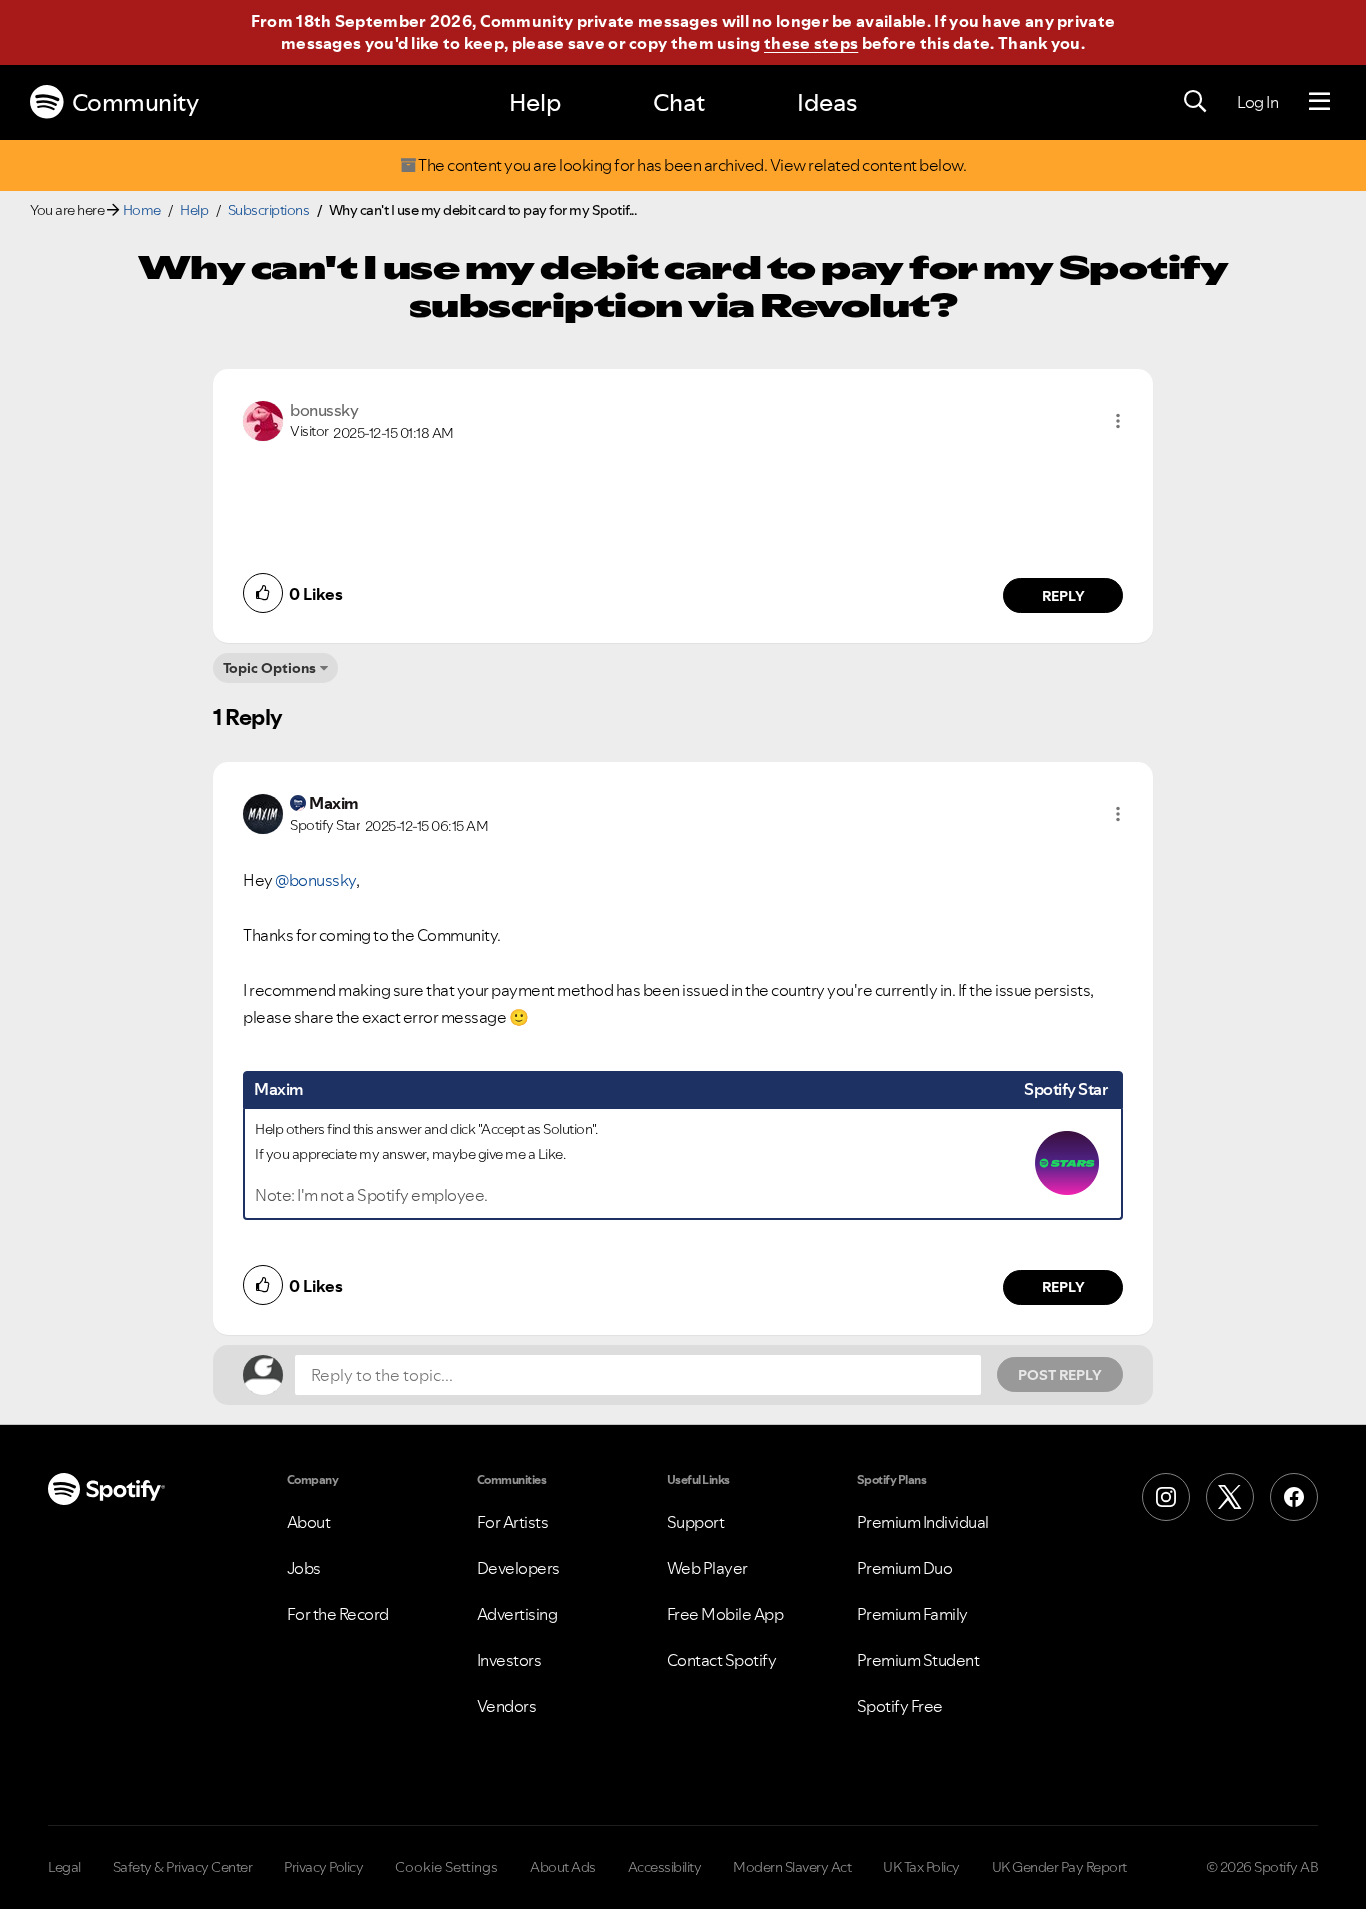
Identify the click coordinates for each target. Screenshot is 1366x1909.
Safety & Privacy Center (183, 1867)
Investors (509, 1660)
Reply (1063, 596)
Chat (679, 102)
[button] (1118, 421)
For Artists (513, 1522)
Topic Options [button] (269, 668)
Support (696, 1522)
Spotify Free (900, 1706)
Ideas (827, 102)
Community (135, 102)
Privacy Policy (323, 1867)
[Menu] (1319, 102)
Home (142, 210)
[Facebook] (1294, 1497)
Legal (64, 1867)
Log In (1257, 102)
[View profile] (263, 419)
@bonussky (315, 880)
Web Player (707, 1568)
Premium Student (918, 1660)
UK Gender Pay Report (1059, 1867)
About (309, 1522)
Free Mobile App (725, 1614)
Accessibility (665, 1867)
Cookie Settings (446, 1867)
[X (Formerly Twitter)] (1230, 1497)
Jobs (304, 1568)
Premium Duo (905, 1568)
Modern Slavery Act (792, 1867)
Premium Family (912, 1614)
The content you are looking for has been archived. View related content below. (691, 165)
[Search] (1195, 102)
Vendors (507, 1706)
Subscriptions (269, 210)
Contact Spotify (722, 1660)
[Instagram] (1166, 1497)
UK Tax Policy (921, 1867)
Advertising (517, 1614)
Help (535, 102)
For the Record (338, 1614)
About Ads (563, 1867)
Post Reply (1060, 1375)
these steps (811, 43)
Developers (518, 1568)
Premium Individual (923, 1522)
